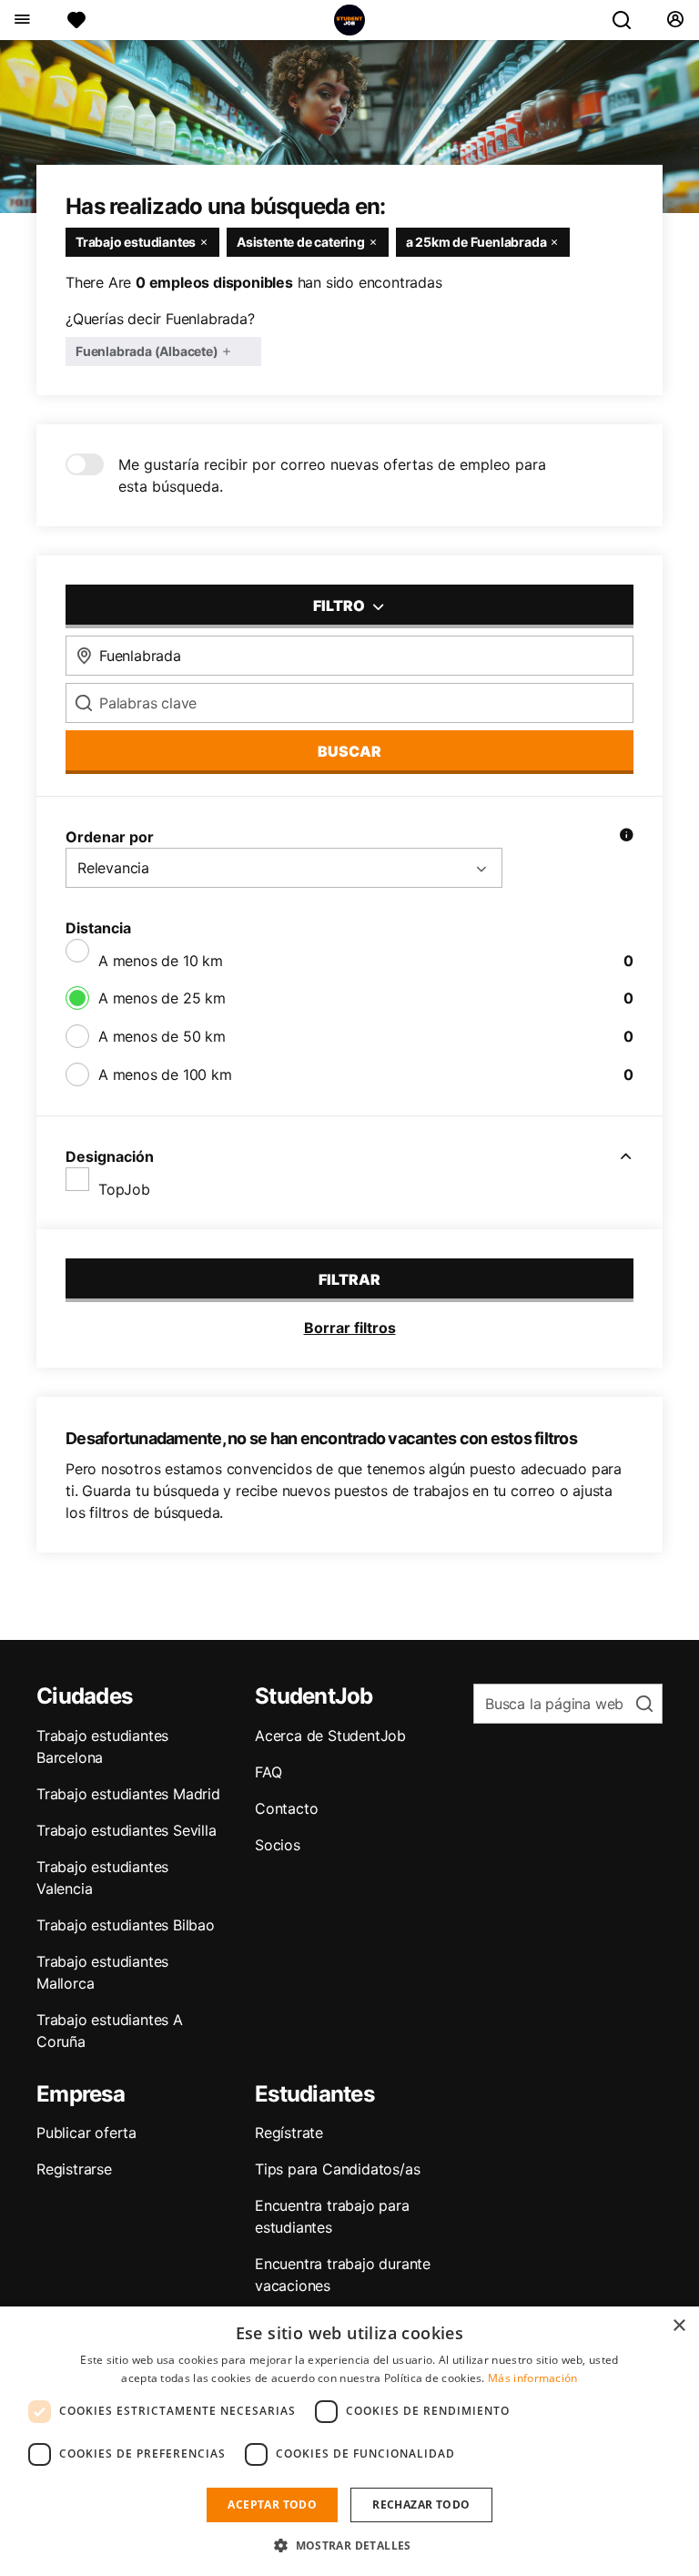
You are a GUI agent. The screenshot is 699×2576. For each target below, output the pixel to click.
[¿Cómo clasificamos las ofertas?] (626, 837)
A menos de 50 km (162, 1036)
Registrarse (74, 2169)
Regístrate (289, 2133)
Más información (533, 2378)
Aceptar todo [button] (272, 2505)
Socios (278, 1845)
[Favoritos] (76, 20)
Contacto (286, 1808)
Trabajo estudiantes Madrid (128, 1794)
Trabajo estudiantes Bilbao (126, 1925)
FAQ (268, 1772)
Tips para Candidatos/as (337, 2169)
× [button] (679, 2326)
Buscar (349, 751)
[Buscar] (629, 20)
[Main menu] (21, 20)
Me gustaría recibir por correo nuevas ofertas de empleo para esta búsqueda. (332, 475)
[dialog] (349, 2441)
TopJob (124, 1189)
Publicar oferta (86, 2133)
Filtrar (349, 1279)
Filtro (340, 606)
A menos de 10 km (161, 961)
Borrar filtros (350, 1328)
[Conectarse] (675, 20)
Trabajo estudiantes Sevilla (127, 1830)
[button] (349, 2545)
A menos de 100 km (165, 1074)
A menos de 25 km (162, 998)
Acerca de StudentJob (330, 1736)
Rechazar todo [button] (421, 2505)
